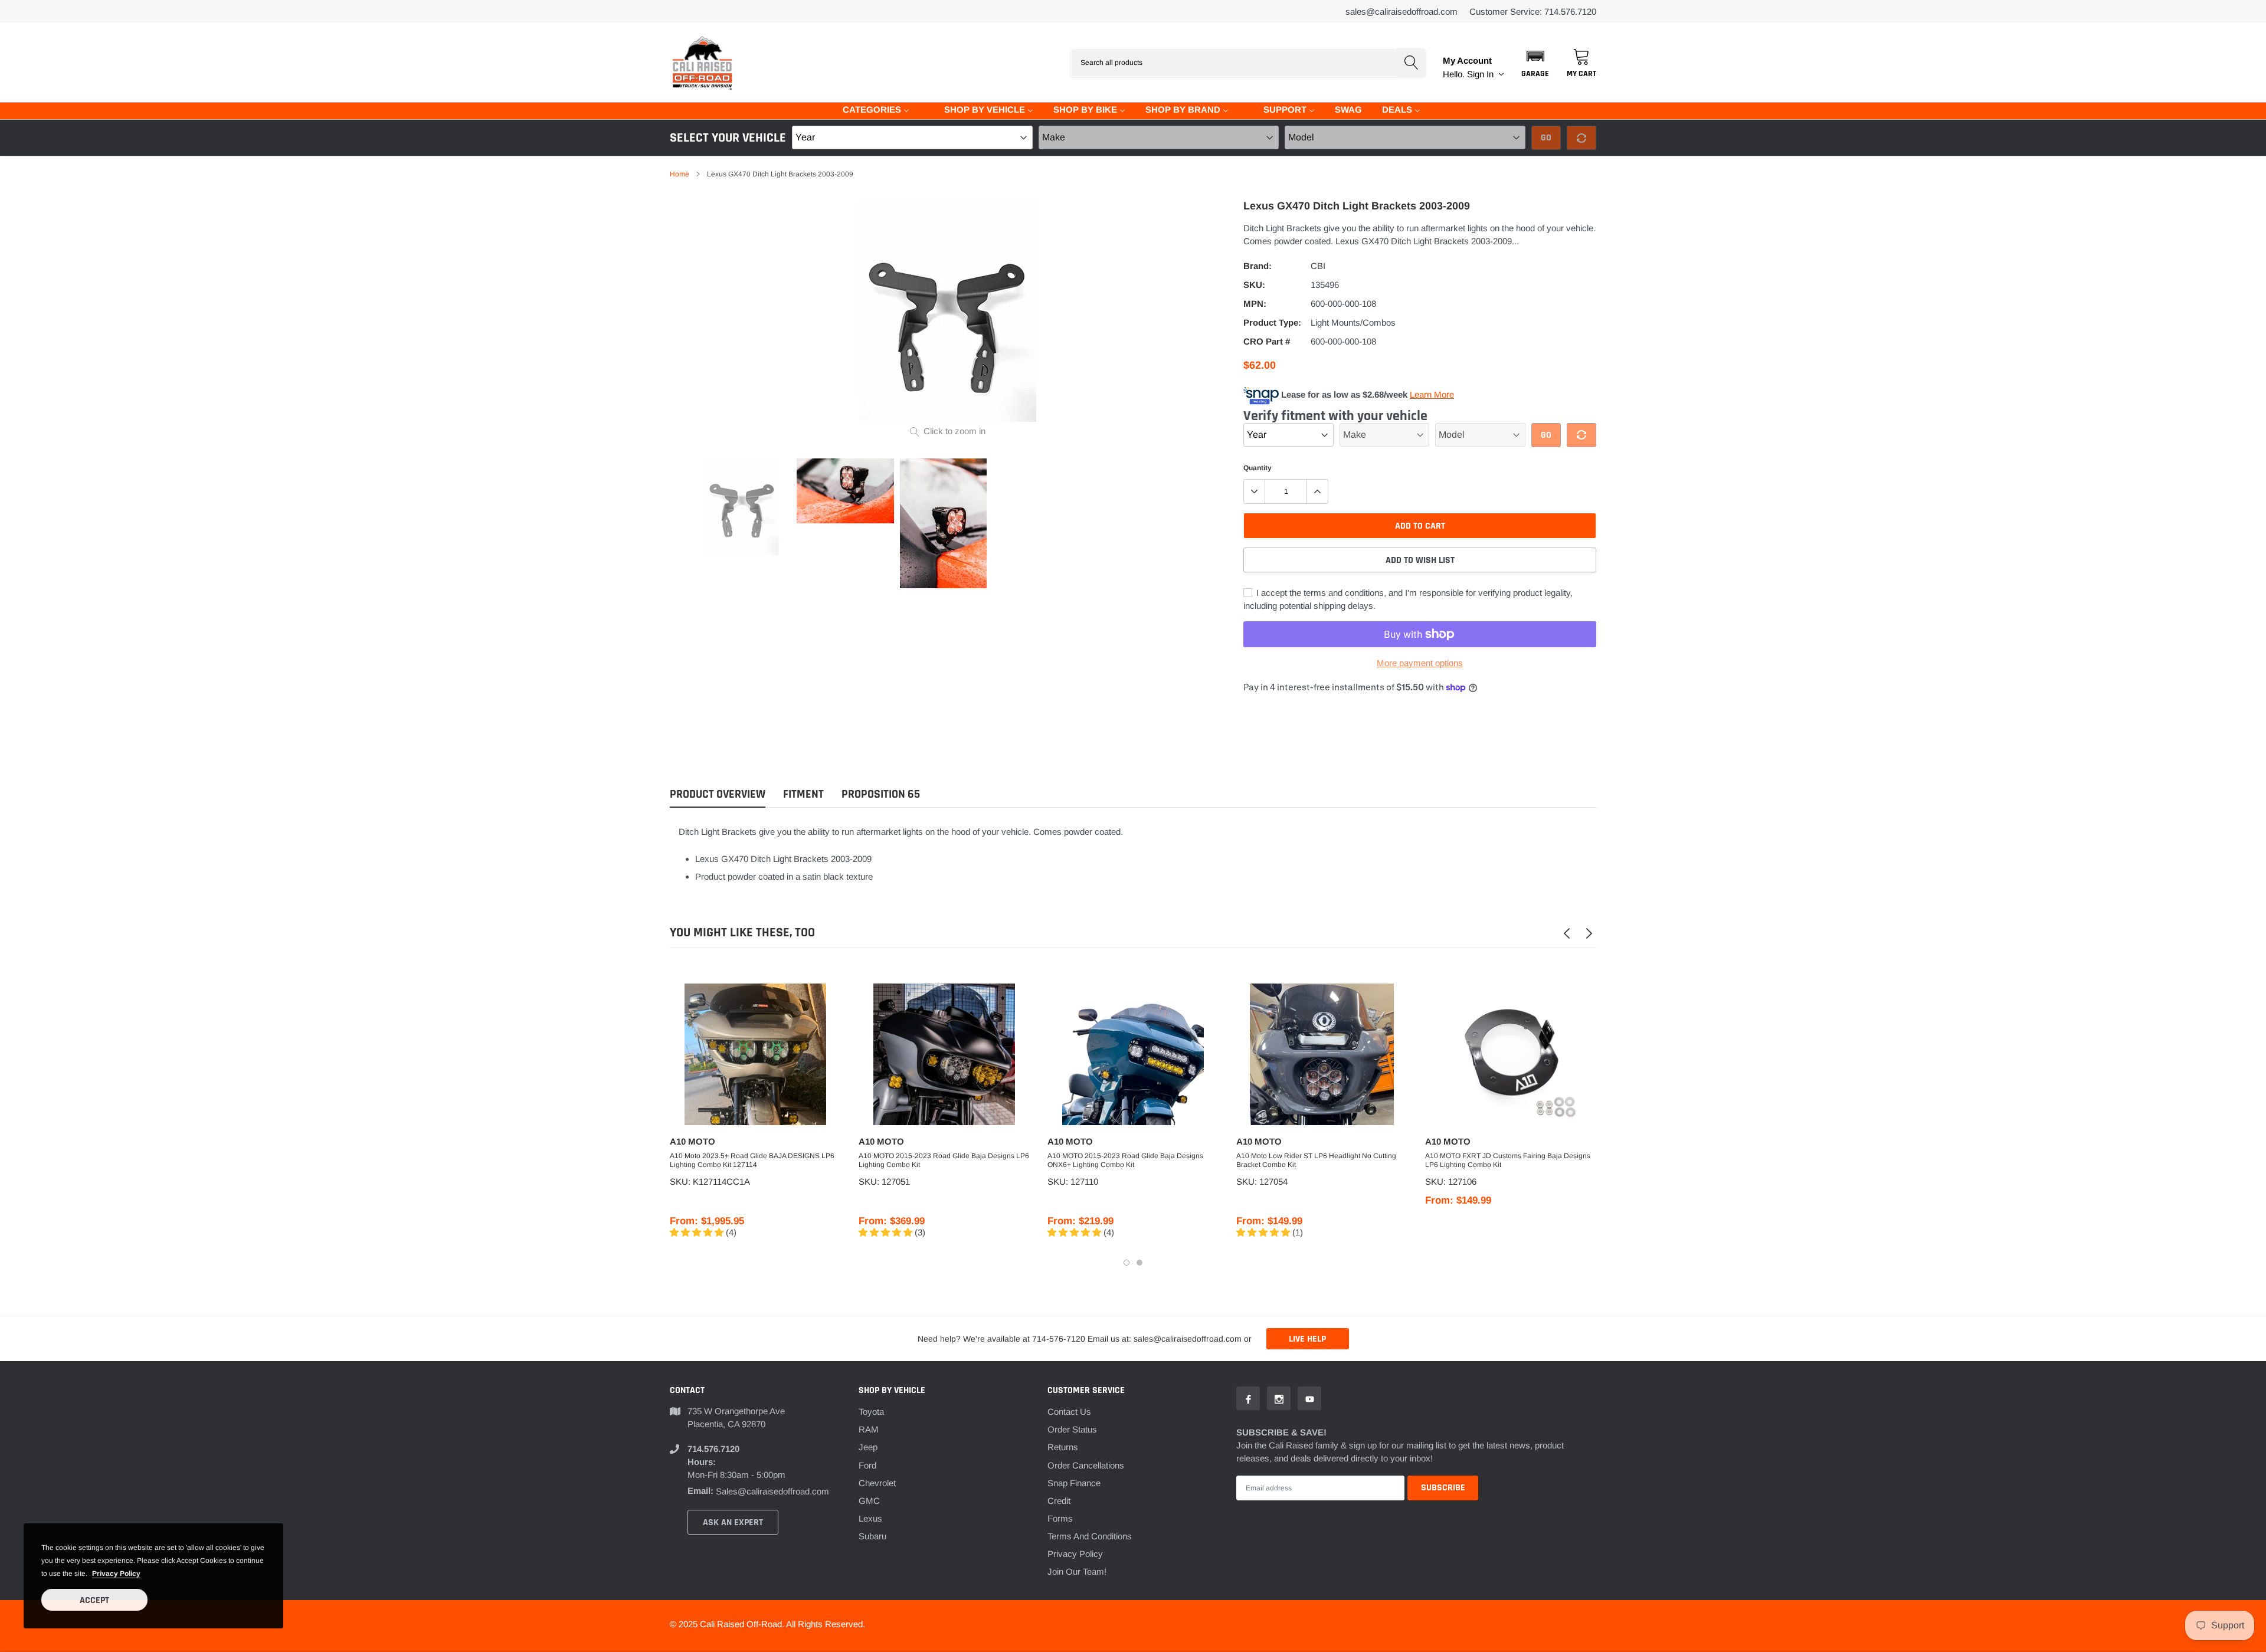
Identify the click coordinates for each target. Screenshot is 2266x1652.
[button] (1535, 63)
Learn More (1432, 394)
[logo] (702, 63)
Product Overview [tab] (718, 794)
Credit (1059, 1501)
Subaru (872, 1536)
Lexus (870, 1518)
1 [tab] (1127, 1263)
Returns (1063, 1447)
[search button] (1411, 63)
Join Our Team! (1077, 1571)
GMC (869, 1501)
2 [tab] (1139, 1263)
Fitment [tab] (803, 794)
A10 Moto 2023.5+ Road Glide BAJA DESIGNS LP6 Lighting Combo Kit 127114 (752, 1160)
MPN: (1255, 304)
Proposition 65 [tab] (881, 794)
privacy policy (116, 1574)
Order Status (1072, 1429)
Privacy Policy (1075, 1554)
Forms (1060, 1518)
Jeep (868, 1447)
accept (94, 1600)
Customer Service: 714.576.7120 (1533, 12)
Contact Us (1069, 1412)
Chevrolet (877, 1483)
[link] (742, 507)
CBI (1318, 266)
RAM (869, 1429)
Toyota (871, 1412)
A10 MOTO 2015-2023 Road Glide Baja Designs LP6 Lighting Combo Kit (944, 1160)
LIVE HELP (1307, 1339)
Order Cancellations (1086, 1465)
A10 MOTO (692, 1141)
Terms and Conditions (1090, 1536)
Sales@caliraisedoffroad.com (1401, 12)
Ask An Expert (733, 1522)
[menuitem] (869, 109)
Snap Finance (1074, 1483)
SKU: (1254, 285)
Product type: (1272, 322)
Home (680, 174)
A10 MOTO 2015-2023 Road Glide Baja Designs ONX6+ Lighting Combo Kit (1125, 1160)
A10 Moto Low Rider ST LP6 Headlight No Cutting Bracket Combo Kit (1316, 1160)
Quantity (1258, 468)
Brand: (1258, 266)
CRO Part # (1267, 341)
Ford (867, 1465)
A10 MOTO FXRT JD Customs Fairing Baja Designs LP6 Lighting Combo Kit (1508, 1160)
